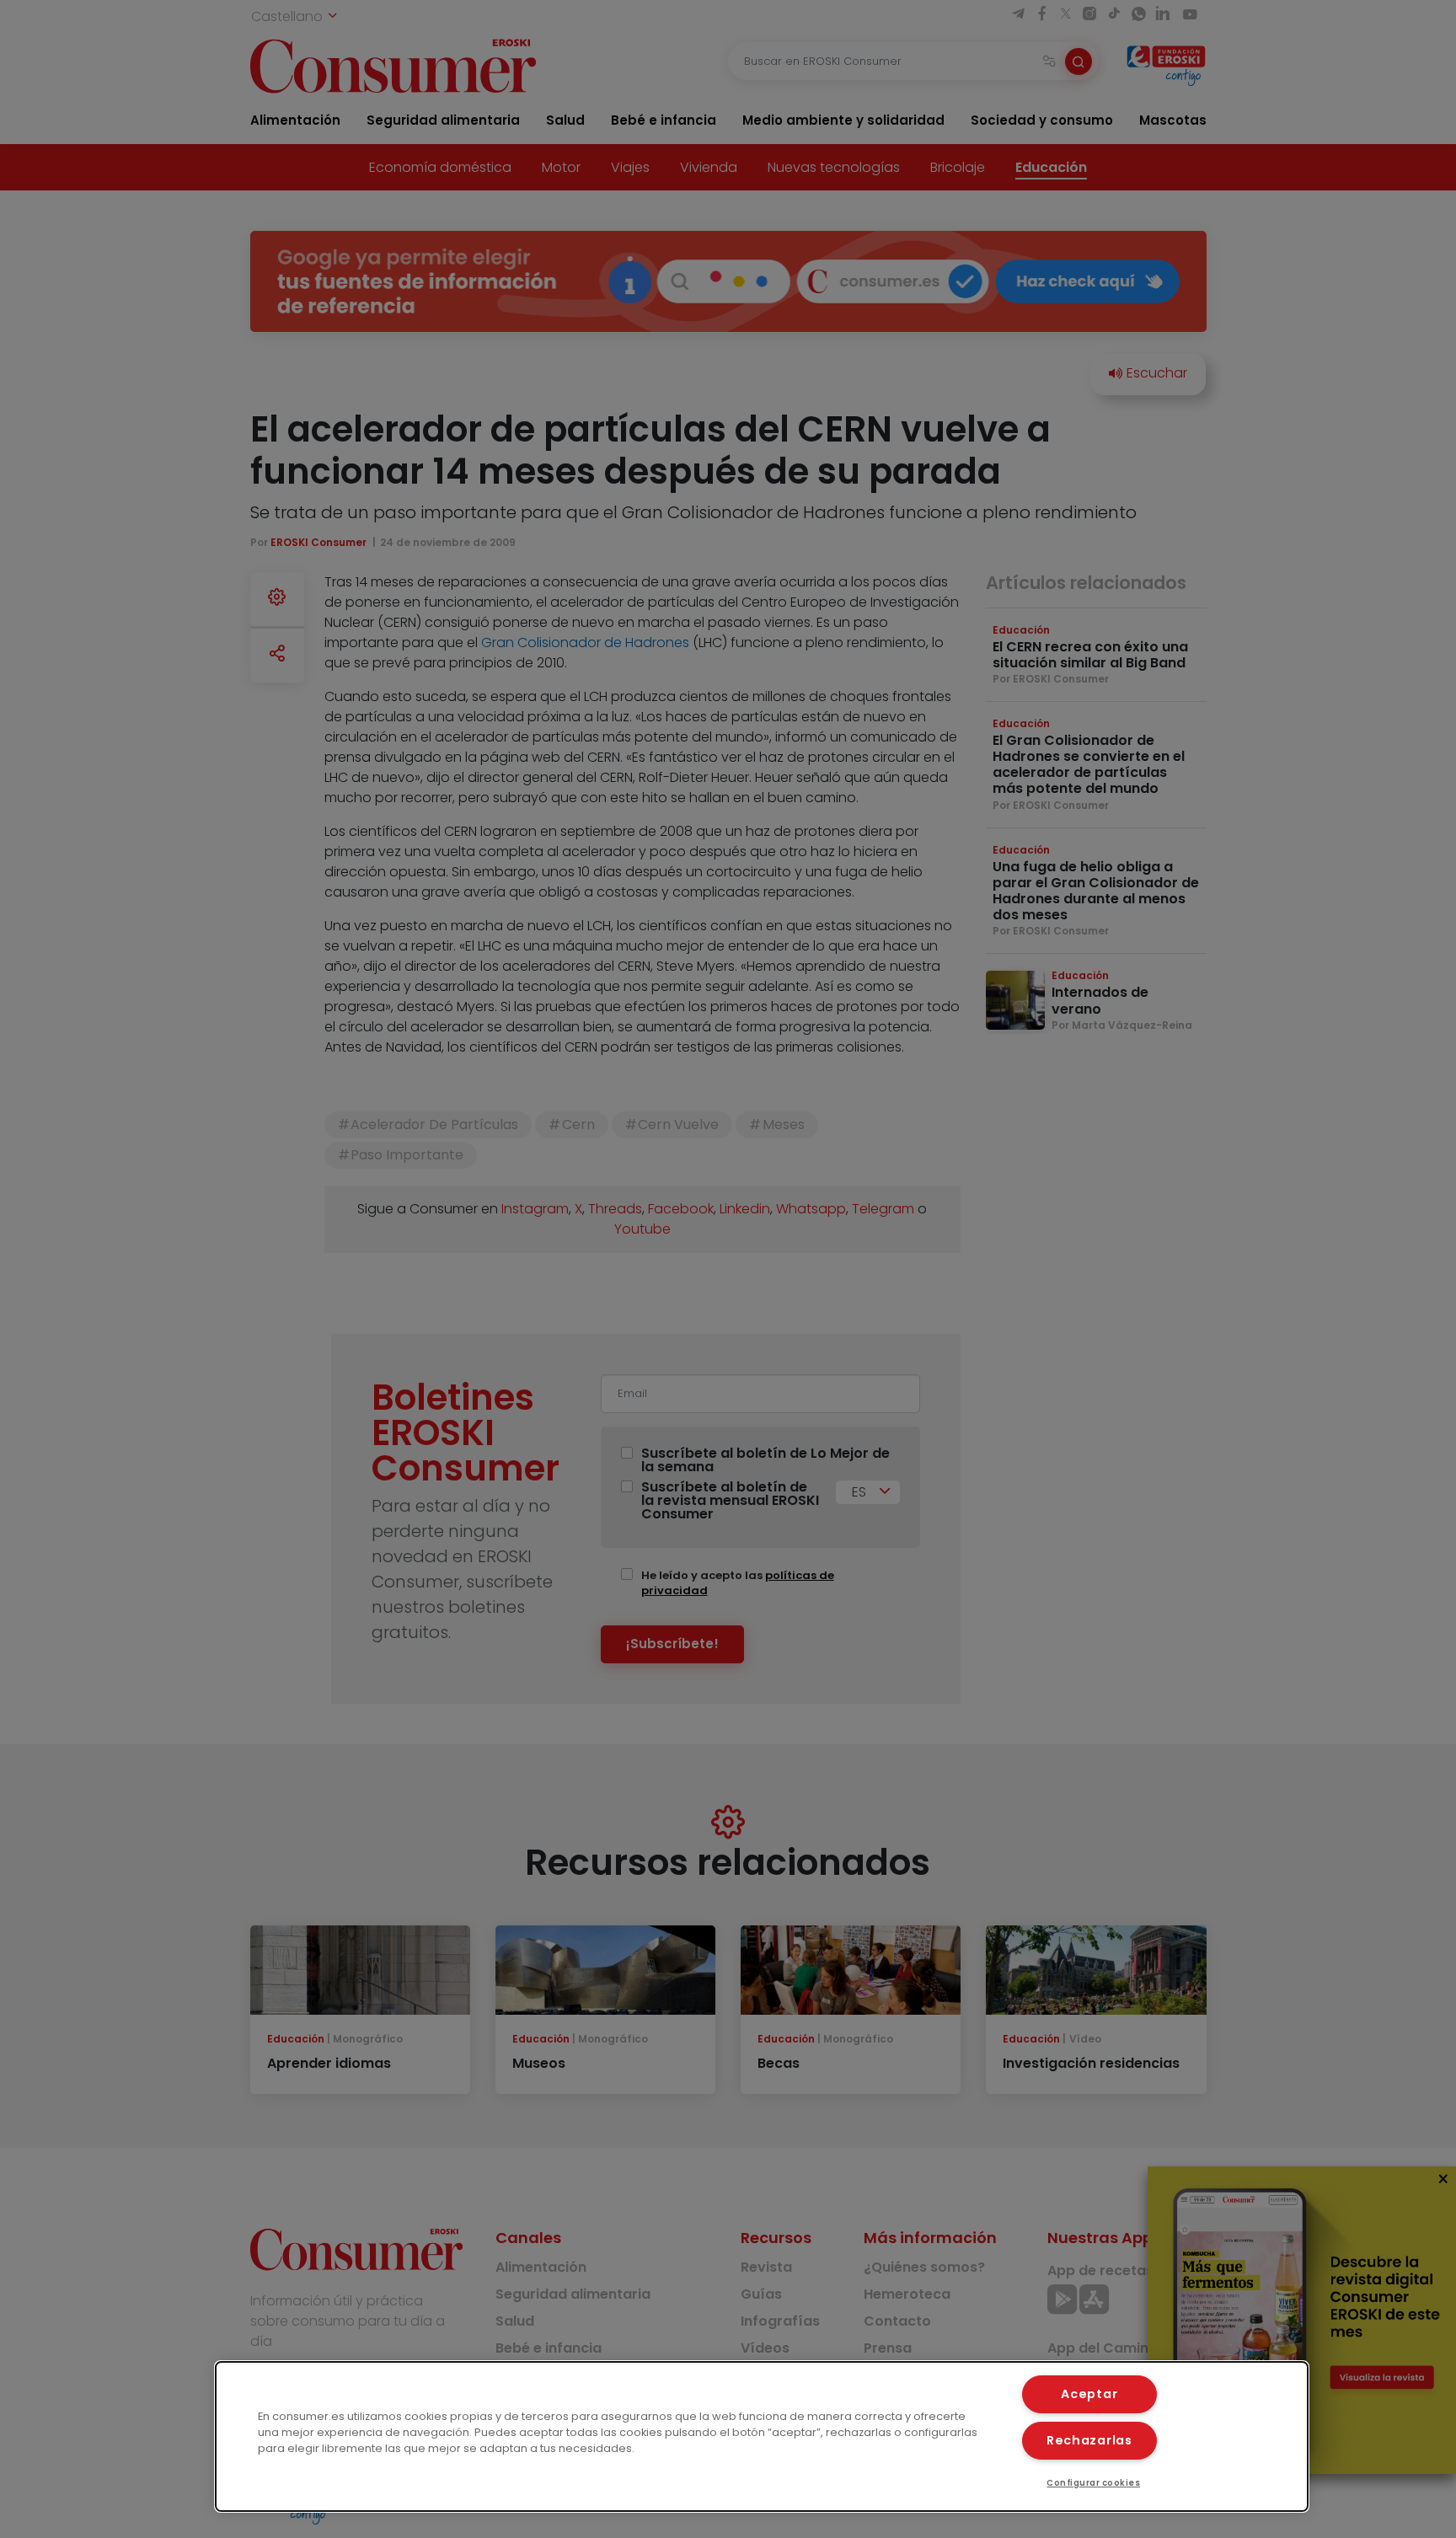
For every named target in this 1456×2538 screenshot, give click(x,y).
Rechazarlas (1089, 2440)
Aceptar (1089, 2394)
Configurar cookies (1093, 2483)
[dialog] (762, 2436)
